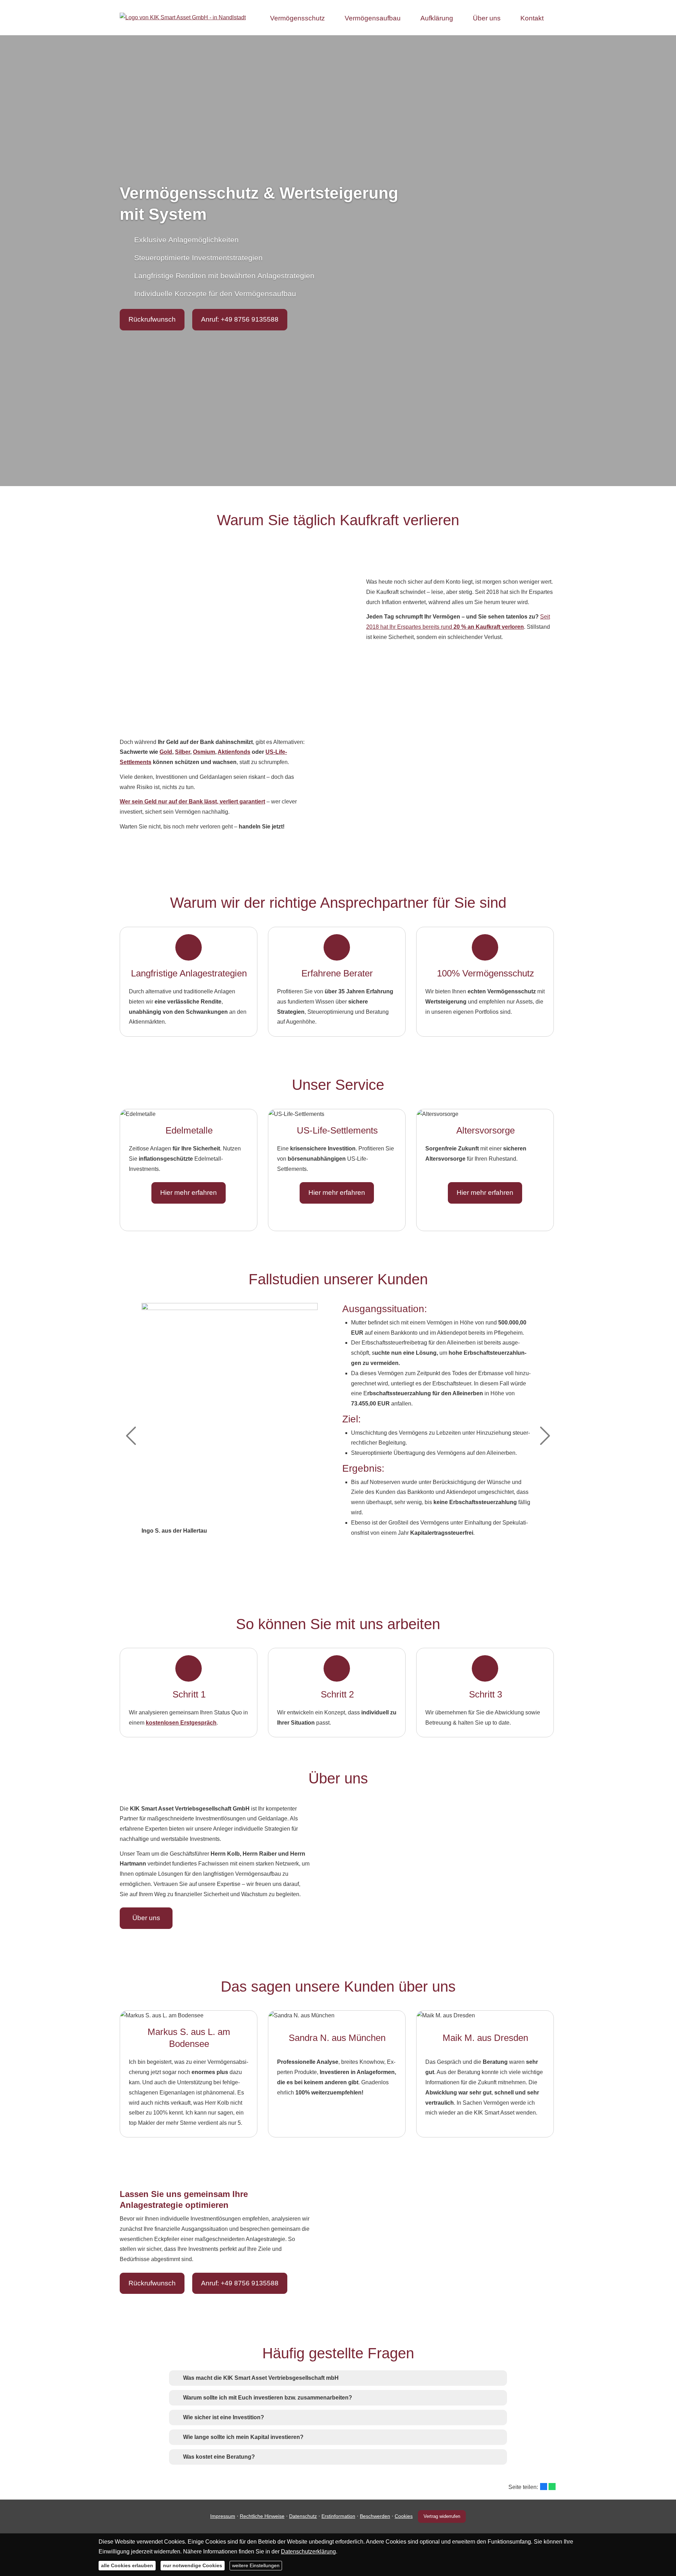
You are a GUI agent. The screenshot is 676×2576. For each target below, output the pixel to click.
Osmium (204, 752)
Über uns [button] (146, 1918)
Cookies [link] (404, 2516)
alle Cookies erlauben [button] (127, 2565)
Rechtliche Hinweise (262, 2516)
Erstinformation (338, 2516)
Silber (183, 752)
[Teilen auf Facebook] (544, 2487)
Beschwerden (375, 2516)
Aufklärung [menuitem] (437, 18)
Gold (166, 752)
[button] (261, 2378)
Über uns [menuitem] (487, 18)
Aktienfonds (234, 752)
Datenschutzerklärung (308, 2552)
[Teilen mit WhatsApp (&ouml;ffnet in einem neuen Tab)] (552, 2487)
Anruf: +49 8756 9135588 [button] (240, 319)
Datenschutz (303, 2516)
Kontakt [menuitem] (532, 18)
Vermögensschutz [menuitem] (298, 18)
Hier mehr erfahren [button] (189, 1193)
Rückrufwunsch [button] (152, 319)
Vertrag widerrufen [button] (442, 2516)
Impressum (223, 2516)
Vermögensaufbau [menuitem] (373, 18)
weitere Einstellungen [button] (256, 2565)
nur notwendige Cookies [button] (193, 2565)
